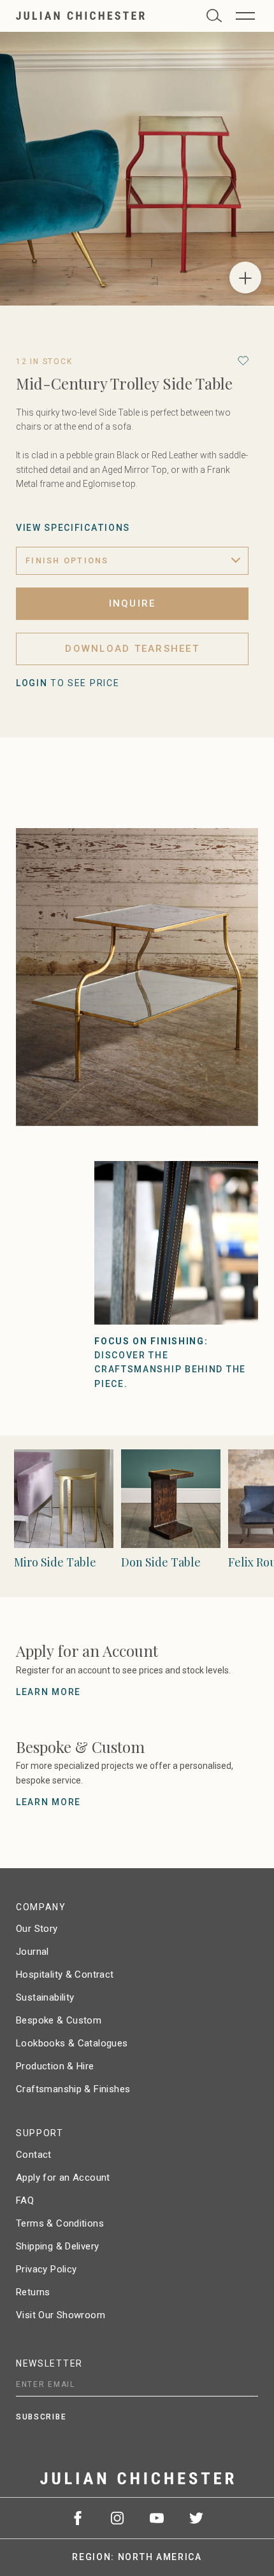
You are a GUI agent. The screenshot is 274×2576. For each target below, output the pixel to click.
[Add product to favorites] (243, 361)
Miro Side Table (55, 1562)
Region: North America (137, 2557)
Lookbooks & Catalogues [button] (72, 2043)
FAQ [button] (25, 2200)
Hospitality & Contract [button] (65, 1974)
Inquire (133, 603)
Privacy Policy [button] (46, 2269)
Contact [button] (34, 2155)
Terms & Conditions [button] (60, 2223)
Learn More (48, 1692)
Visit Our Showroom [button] (61, 2315)
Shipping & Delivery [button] (57, 2246)
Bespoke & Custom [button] (59, 2020)
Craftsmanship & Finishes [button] (73, 2089)
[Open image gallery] (245, 278)
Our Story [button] (37, 1929)
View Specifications (73, 528)
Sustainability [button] (45, 1997)
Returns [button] (33, 2292)
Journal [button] (32, 1952)
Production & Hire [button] (55, 2066)
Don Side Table (161, 1562)
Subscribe (41, 2417)
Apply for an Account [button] (63, 2178)
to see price (68, 683)
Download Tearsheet (132, 649)
